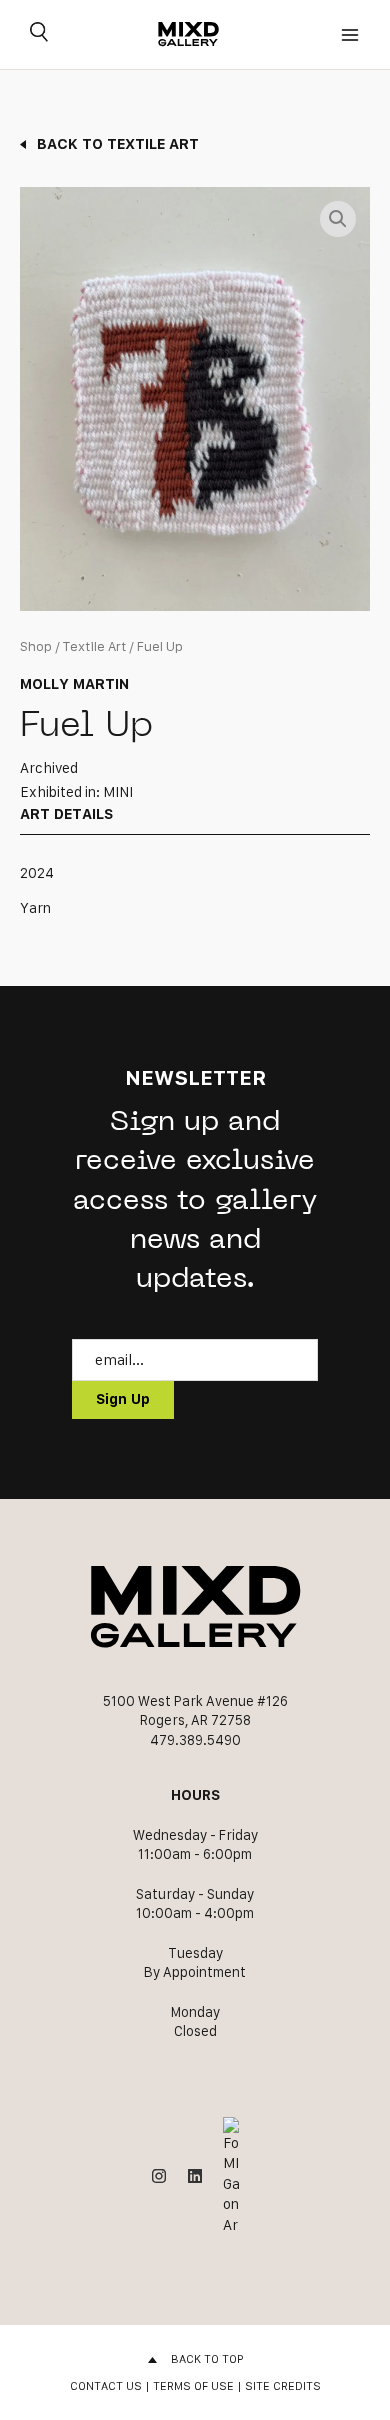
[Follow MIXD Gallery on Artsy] (231, 2176)
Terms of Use (193, 2385)
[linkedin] (195, 2176)
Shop (36, 646)
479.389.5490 (195, 1740)
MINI (118, 792)
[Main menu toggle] (350, 34)
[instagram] (159, 2176)
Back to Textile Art (118, 143)
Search (39, 35)
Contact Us (106, 2385)
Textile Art (94, 646)
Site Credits (283, 2385)
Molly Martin (74, 683)
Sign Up (123, 1399)
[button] (338, 219)
